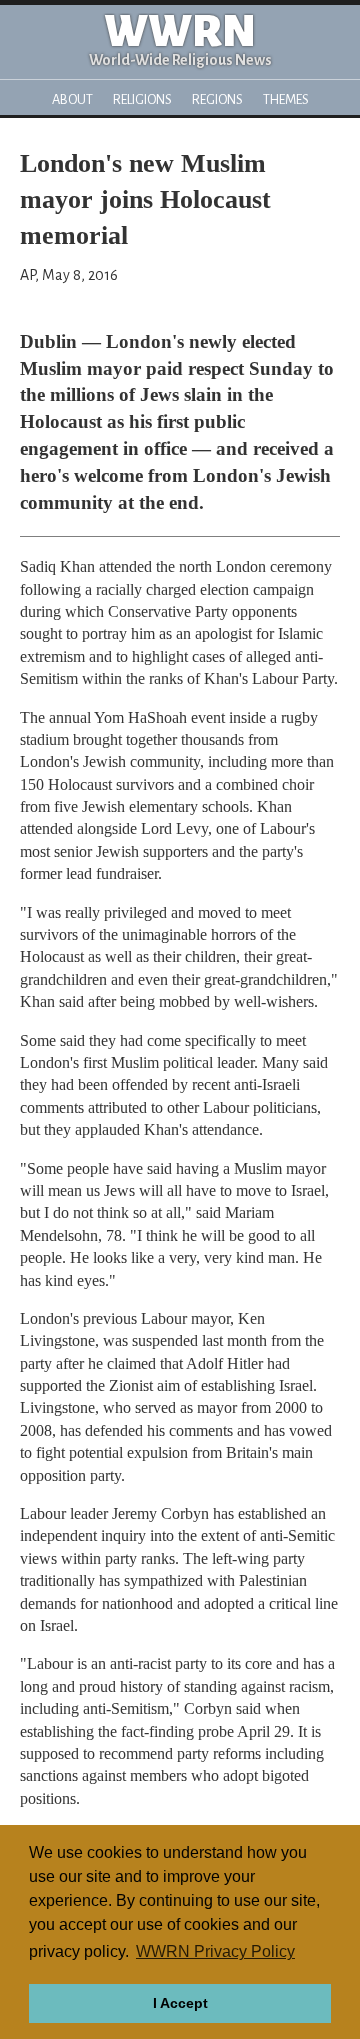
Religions (142, 99)
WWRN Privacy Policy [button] (215, 1951)
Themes (286, 99)
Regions (217, 99)
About (72, 99)
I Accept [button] (180, 2003)
